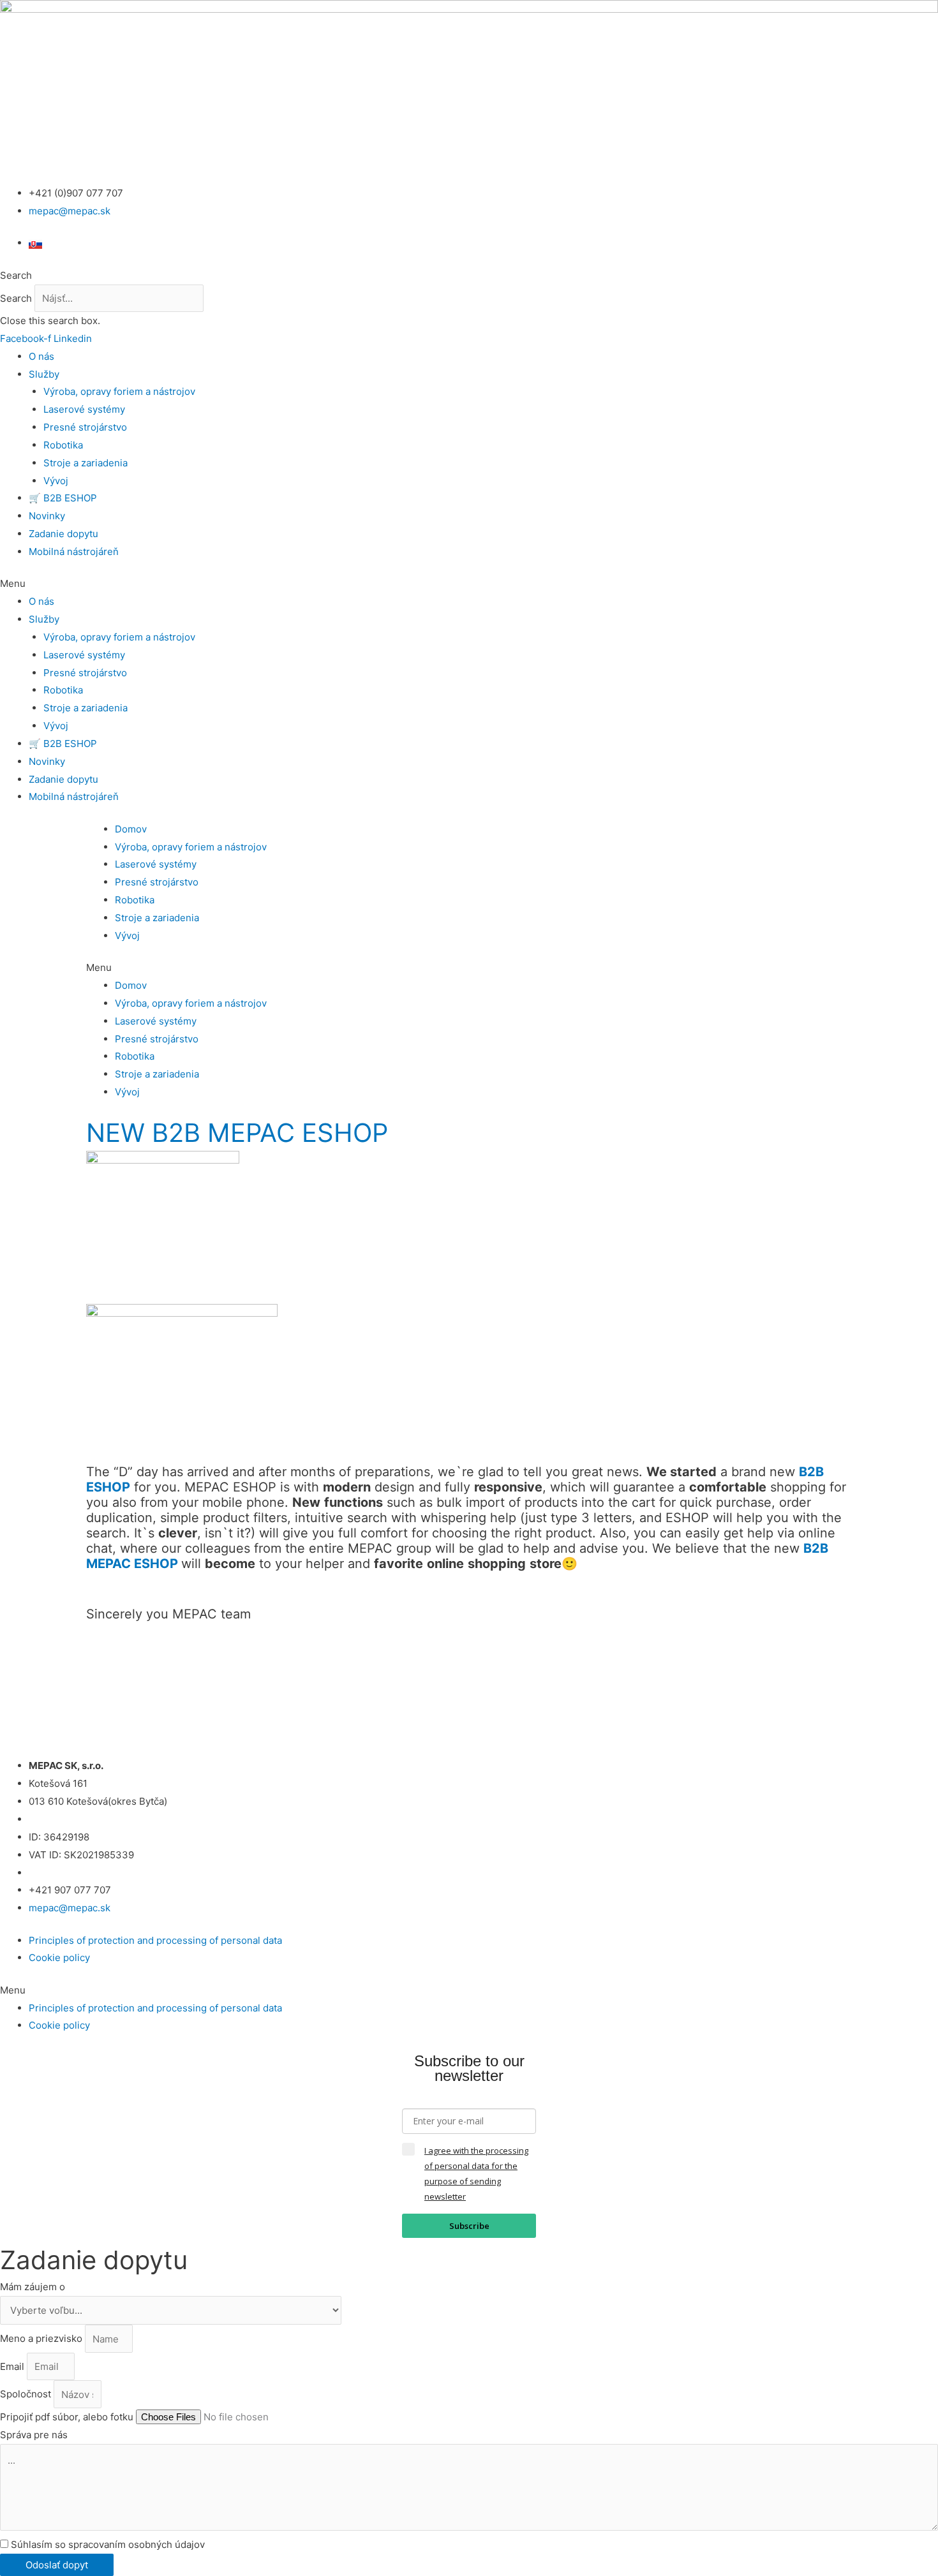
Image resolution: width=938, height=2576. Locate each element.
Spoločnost (27, 2395)
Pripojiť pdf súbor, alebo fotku (68, 2417)
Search (16, 298)
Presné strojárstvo (85, 427)
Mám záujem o (33, 2287)
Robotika (63, 445)
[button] (469, 276)
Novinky (47, 516)
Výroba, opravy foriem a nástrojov (119, 391)
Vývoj (56, 481)
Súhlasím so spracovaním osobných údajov (108, 2544)
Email (13, 2366)
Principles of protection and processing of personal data (155, 1940)
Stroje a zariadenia (86, 463)
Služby (44, 374)
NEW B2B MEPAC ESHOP (237, 1133)
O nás (41, 356)
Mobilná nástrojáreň (74, 551)
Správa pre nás (34, 2435)
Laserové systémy (84, 409)
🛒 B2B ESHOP (63, 498)
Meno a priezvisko (42, 2339)
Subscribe (469, 2226)
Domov (131, 829)
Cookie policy (59, 1958)
